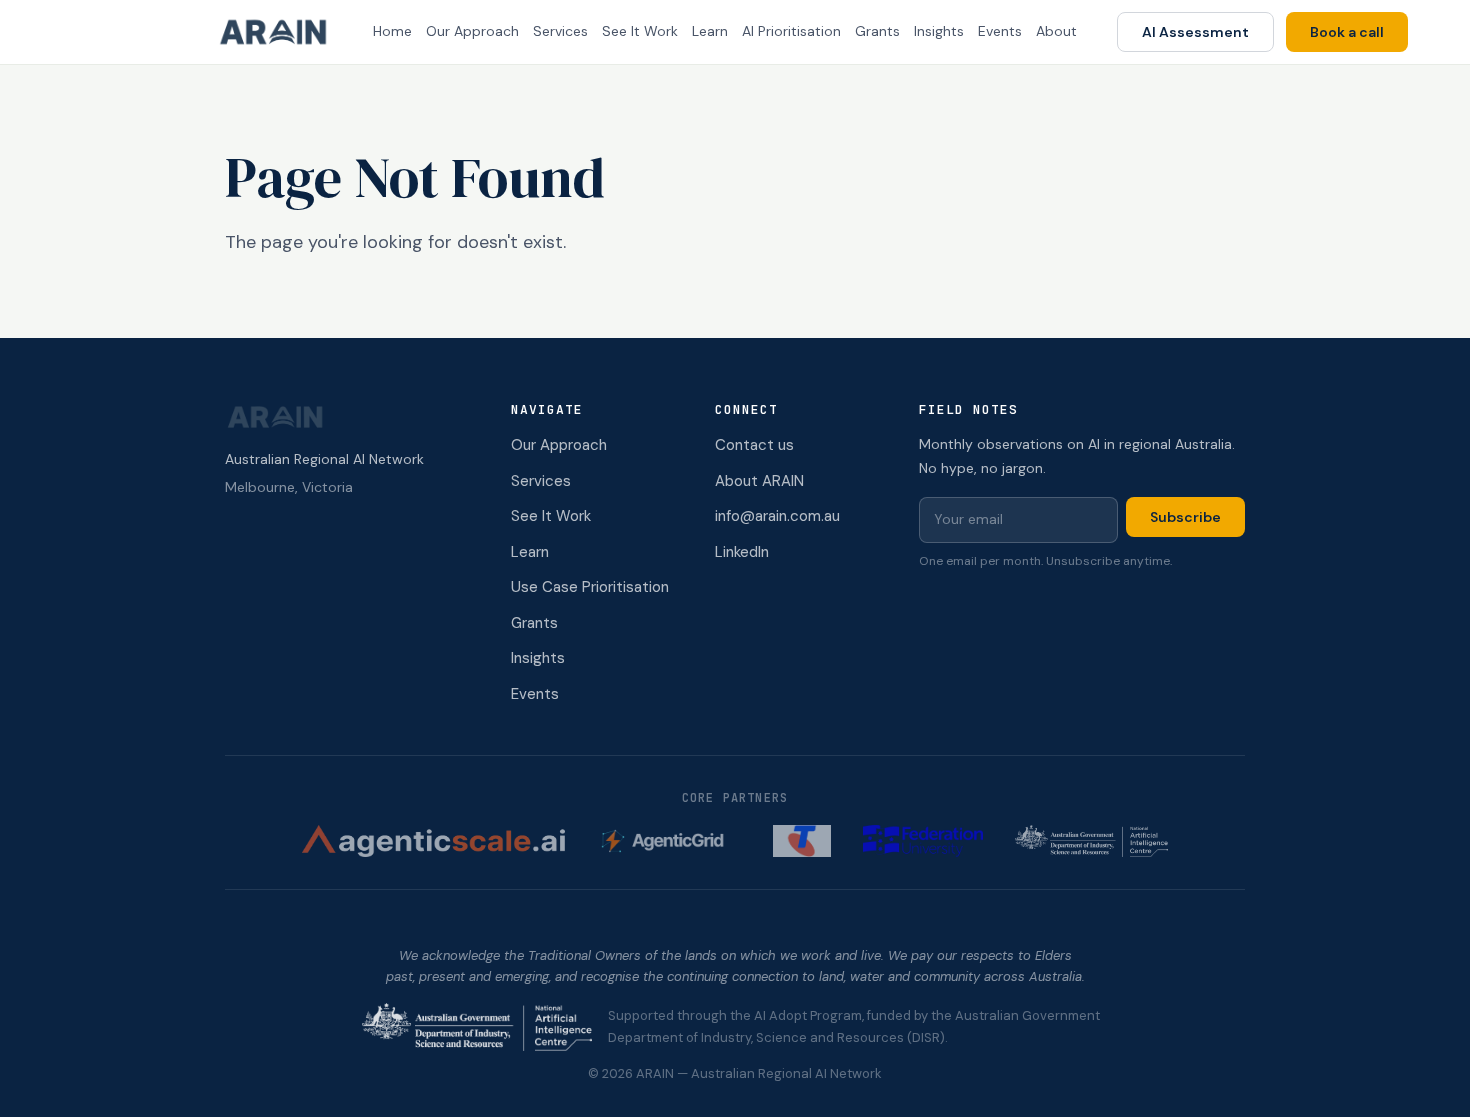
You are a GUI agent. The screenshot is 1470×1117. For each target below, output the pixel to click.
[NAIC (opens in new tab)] (1092, 841)
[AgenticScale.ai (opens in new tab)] (434, 841)
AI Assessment (1195, 32)
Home (392, 31)
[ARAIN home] (281, 32)
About (1056, 31)
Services (560, 31)
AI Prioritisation (791, 31)
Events (1000, 31)
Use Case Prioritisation (590, 587)
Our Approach (472, 31)
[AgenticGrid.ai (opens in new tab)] (669, 841)
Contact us (754, 445)
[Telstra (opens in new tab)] (801, 841)
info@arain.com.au (777, 516)
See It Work (640, 31)
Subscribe (1185, 517)
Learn (710, 31)
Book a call (1347, 32)
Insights (939, 31)
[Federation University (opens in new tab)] (923, 841)
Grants (877, 31)
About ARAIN (759, 481)
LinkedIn (742, 552)
